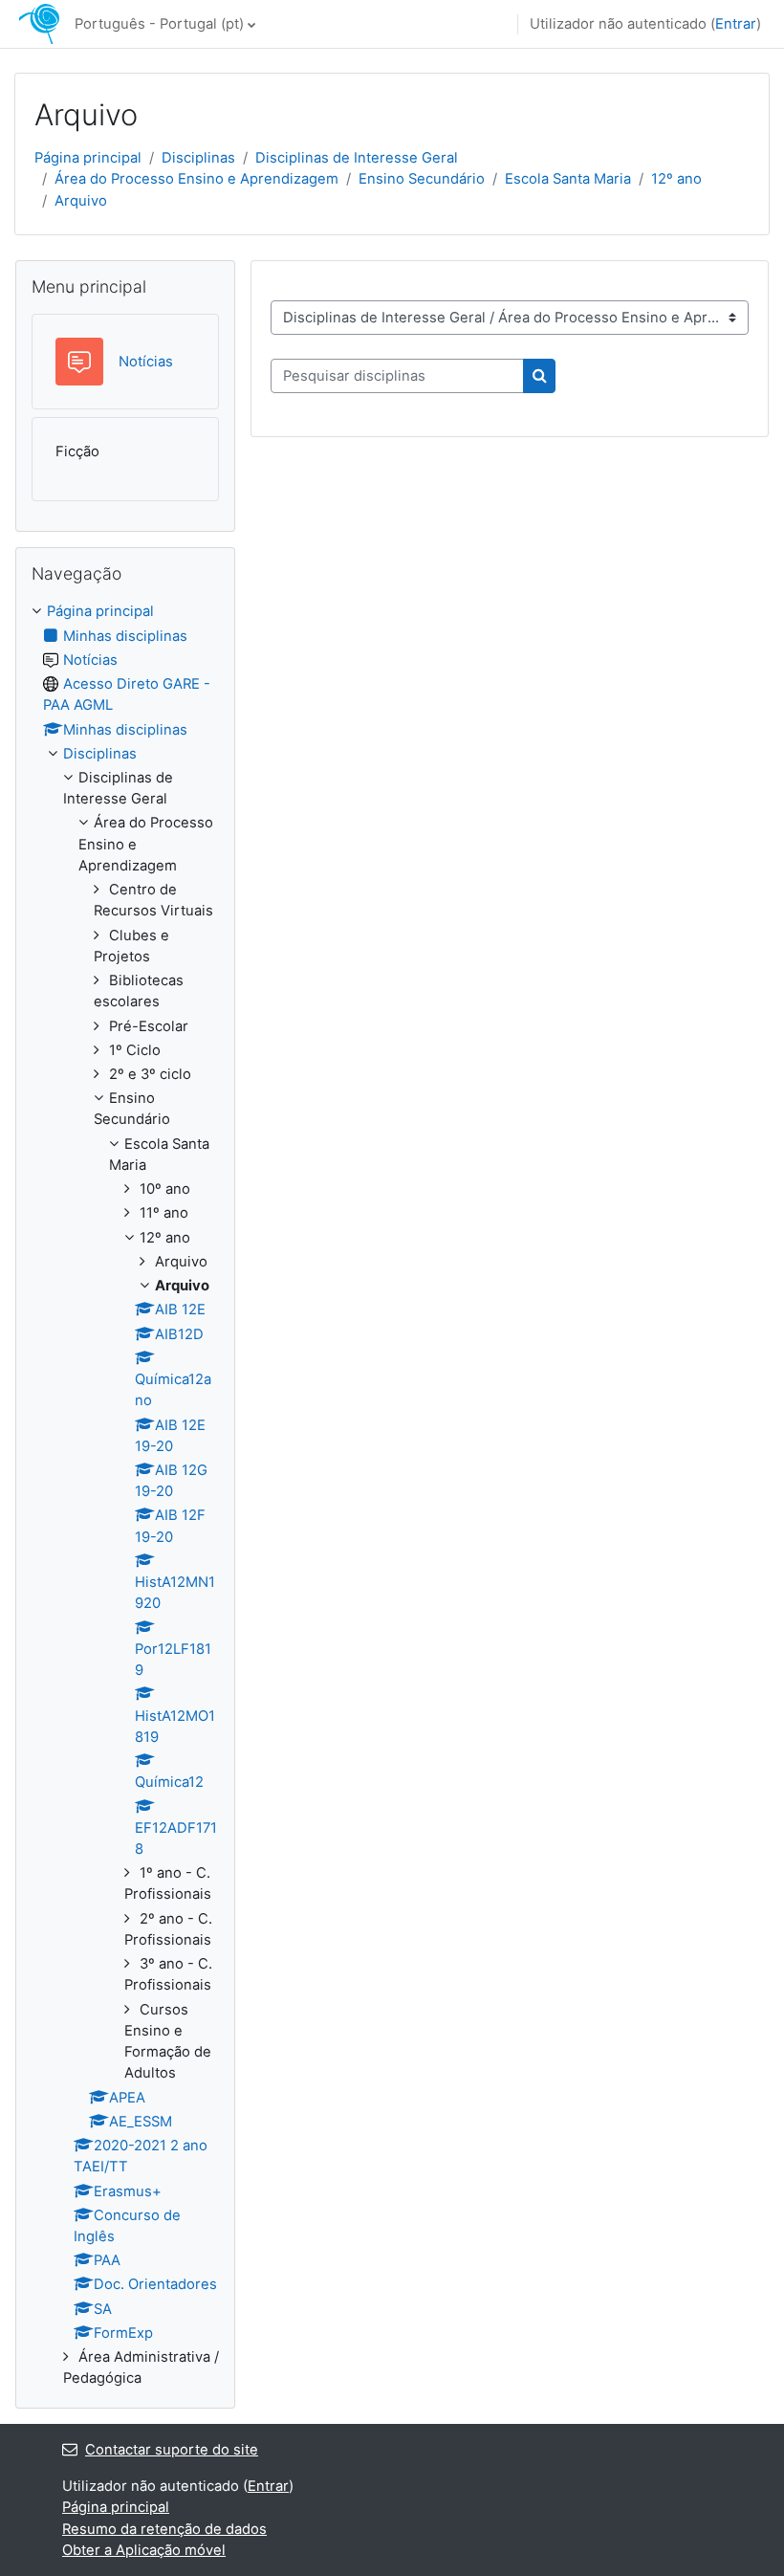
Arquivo (81, 201)
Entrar (736, 24)
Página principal (88, 158)
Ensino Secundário (422, 179)
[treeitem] (125, 1495)
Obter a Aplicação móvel (144, 2550)
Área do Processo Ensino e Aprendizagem (196, 179)
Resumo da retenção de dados (164, 2529)
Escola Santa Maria (568, 179)
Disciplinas (198, 158)
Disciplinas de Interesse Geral (357, 158)
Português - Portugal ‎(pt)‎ (159, 24)
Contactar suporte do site (172, 2450)
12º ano (676, 179)
